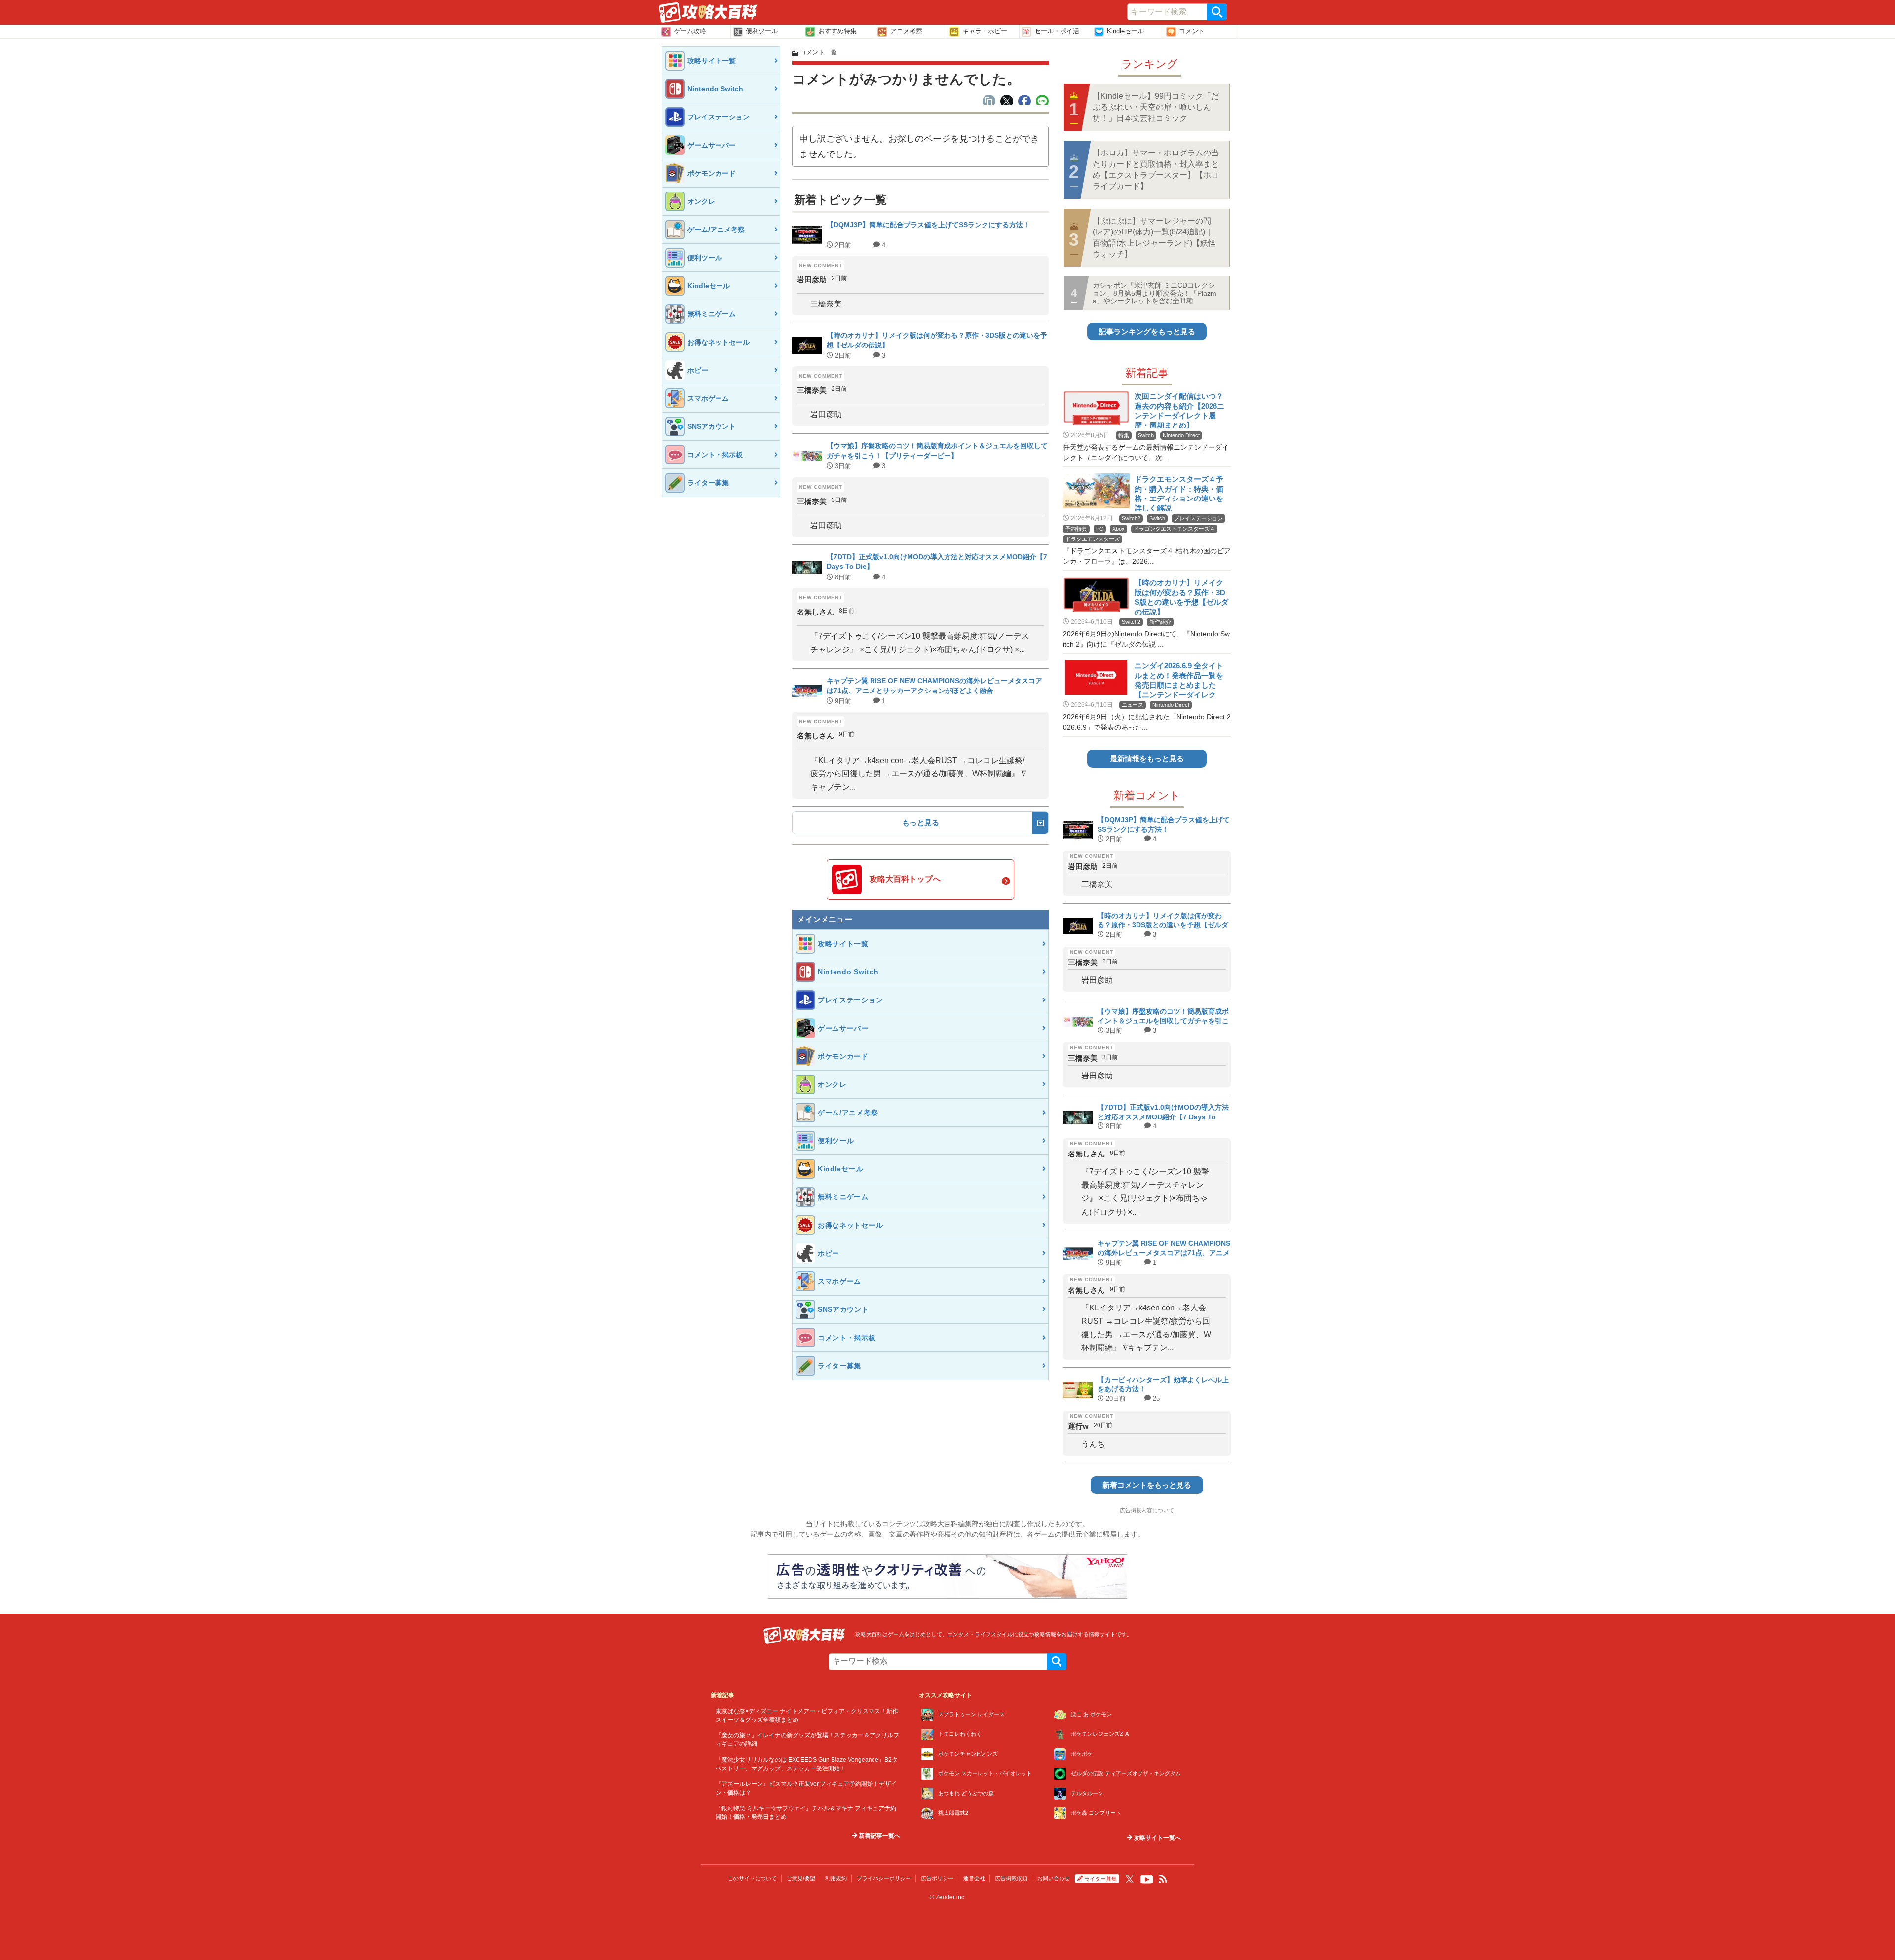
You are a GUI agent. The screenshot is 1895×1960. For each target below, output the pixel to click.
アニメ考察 (906, 31)
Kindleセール (1125, 31)
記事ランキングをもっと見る (1147, 331)
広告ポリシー (937, 1878)
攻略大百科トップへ (905, 879)
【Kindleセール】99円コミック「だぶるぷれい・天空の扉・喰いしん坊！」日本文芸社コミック (1156, 107)
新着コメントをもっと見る (1147, 1485)
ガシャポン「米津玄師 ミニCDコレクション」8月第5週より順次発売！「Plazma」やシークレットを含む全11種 (1155, 293)
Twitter (1130, 1879)
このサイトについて (752, 1878)
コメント (1192, 31)
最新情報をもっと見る (1147, 758)
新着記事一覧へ (879, 1836)
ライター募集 (1100, 1879)
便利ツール (762, 31)
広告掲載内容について (1147, 1510)
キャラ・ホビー (985, 31)
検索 (1217, 12)
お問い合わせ (1054, 1878)
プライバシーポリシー (884, 1878)
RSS (1163, 1879)
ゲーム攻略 (690, 31)
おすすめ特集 (837, 31)
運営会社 (974, 1878)
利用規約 (836, 1878)
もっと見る (921, 823)
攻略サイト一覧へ (1156, 1838)
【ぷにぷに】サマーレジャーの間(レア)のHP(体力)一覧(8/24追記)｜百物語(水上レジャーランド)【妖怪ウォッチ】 (1154, 237)
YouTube (1147, 1880)
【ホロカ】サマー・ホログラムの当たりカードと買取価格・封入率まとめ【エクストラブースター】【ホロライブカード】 (1156, 169)
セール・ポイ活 (1057, 31)
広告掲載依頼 (1011, 1878)
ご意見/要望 (801, 1878)
